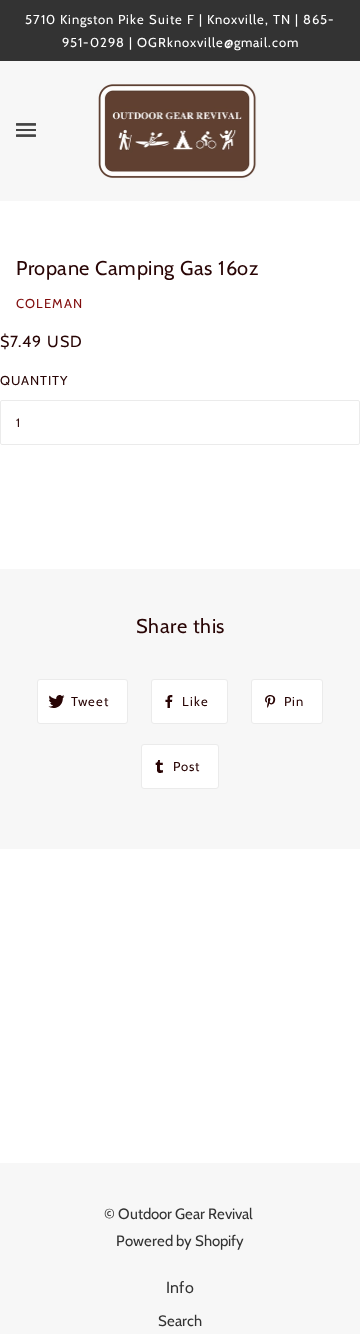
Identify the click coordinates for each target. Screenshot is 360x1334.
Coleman (49, 303)
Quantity (34, 380)
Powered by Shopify (180, 1241)
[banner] (177, 130)
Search (180, 1321)
